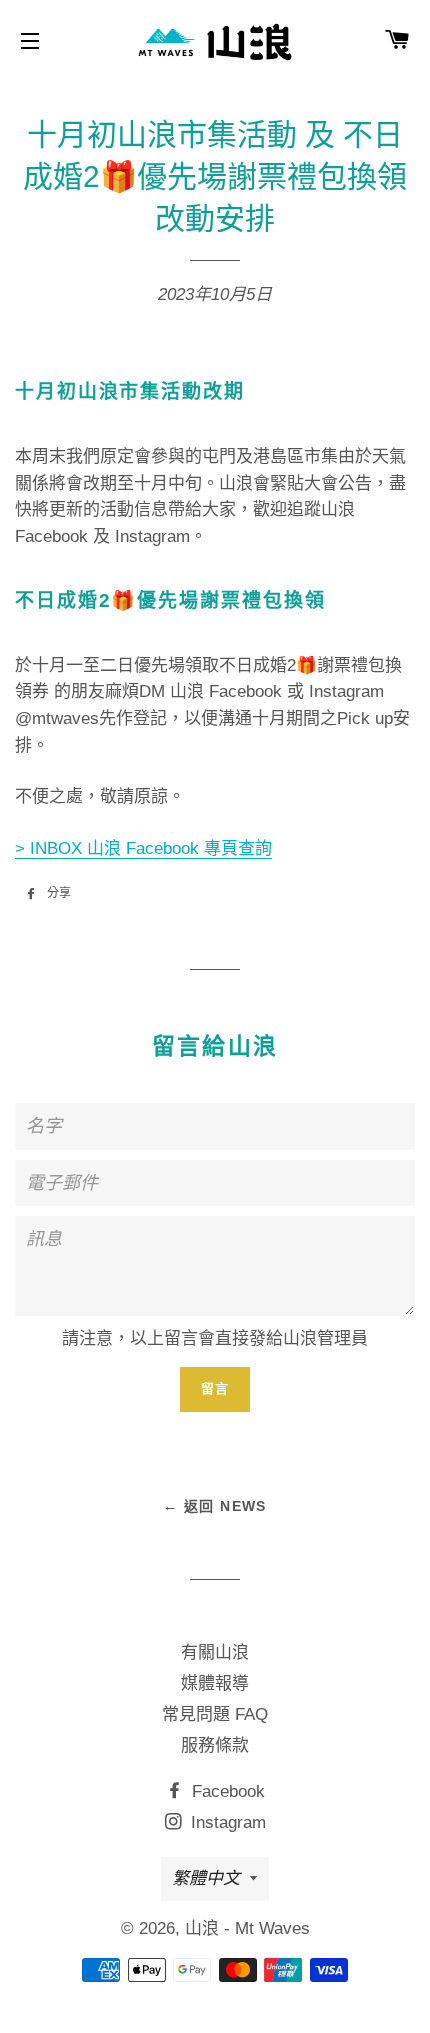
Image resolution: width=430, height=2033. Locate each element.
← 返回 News (215, 1506)
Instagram (226, 1822)
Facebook (226, 1791)
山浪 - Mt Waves (247, 1928)
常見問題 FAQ (215, 1714)
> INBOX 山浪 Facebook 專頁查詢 (143, 848)
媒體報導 (215, 1683)
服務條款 (215, 1745)
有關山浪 (215, 1652)
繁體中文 (206, 1878)
